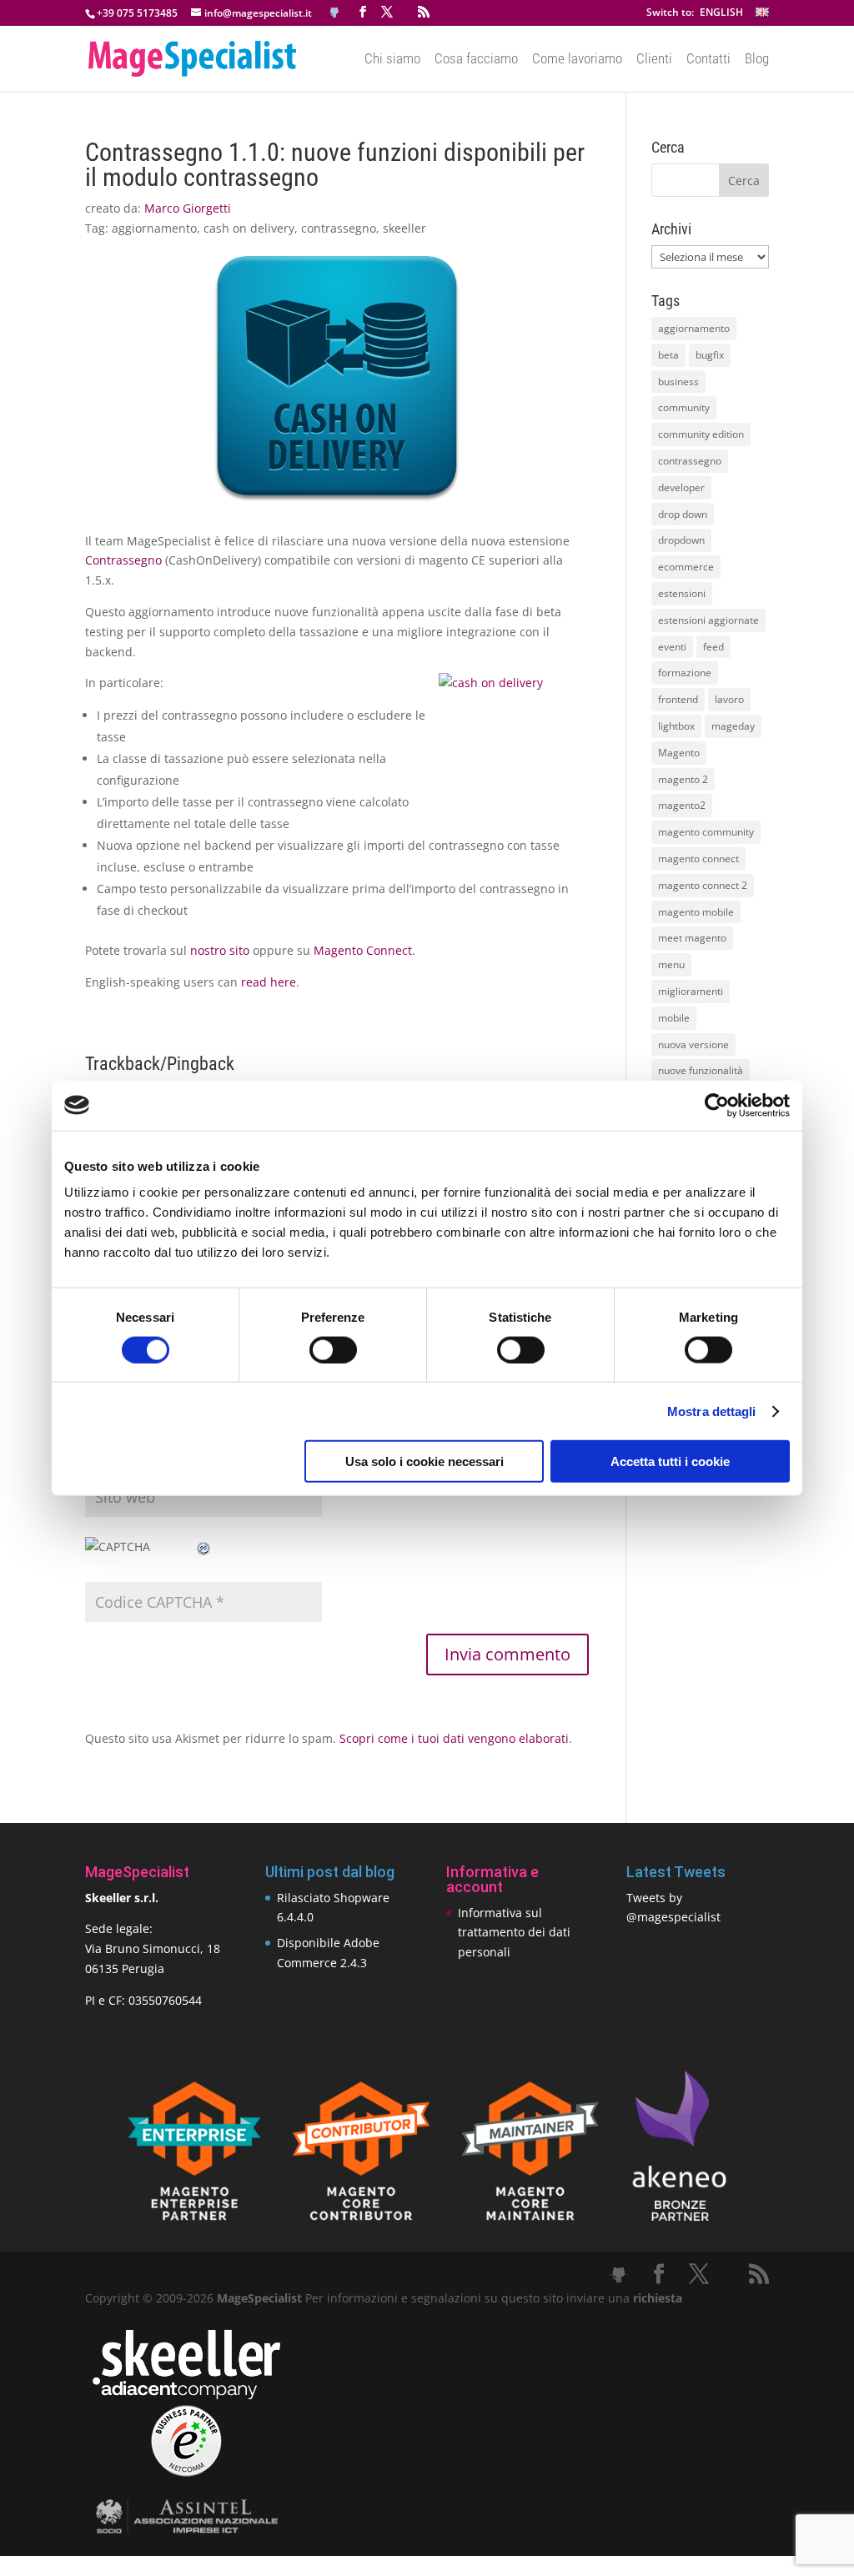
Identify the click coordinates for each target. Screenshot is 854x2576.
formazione (685, 673)
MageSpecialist (259, 2298)
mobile (674, 1018)
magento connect (698, 859)
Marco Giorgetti (188, 208)
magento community (706, 832)
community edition (701, 434)
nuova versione (693, 1044)
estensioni (682, 593)
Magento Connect (363, 950)
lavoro (729, 699)
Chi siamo (392, 60)
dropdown (681, 540)
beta (668, 355)
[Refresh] (204, 1547)
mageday (733, 726)
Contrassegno (123, 560)
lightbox (676, 726)
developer (681, 487)
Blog (757, 60)
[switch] (333, 1349)
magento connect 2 (703, 885)
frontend (678, 699)
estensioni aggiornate (708, 620)
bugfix (710, 355)
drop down (683, 514)
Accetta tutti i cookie (670, 1461)
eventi (672, 647)
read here (269, 982)
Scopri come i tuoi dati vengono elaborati (454, 1738)
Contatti (708, 60)
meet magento (692, 938)
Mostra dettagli (712, 1411)
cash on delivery (249, 228)
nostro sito (220, 950)
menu (671, 964)
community (684, 407)
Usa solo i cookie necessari (424, 1461)
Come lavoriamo (577, 60)
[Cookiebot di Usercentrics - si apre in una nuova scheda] (717, 1105)
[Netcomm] (186, 2472)
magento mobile (696, 912)
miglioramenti (691, 991)
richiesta (656, 2298)
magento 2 (683, 779)
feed (713, 647)
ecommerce (686, 567)
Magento (679, 753)
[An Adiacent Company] (186, 2395)
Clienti (654, 60)
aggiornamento (154, 228)
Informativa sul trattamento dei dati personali (514, 1933)
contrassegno (339, 228)
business (678, 382)
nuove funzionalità (701, 1070)
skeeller (404, 228)
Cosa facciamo (476, 60)
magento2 (682, 805)
